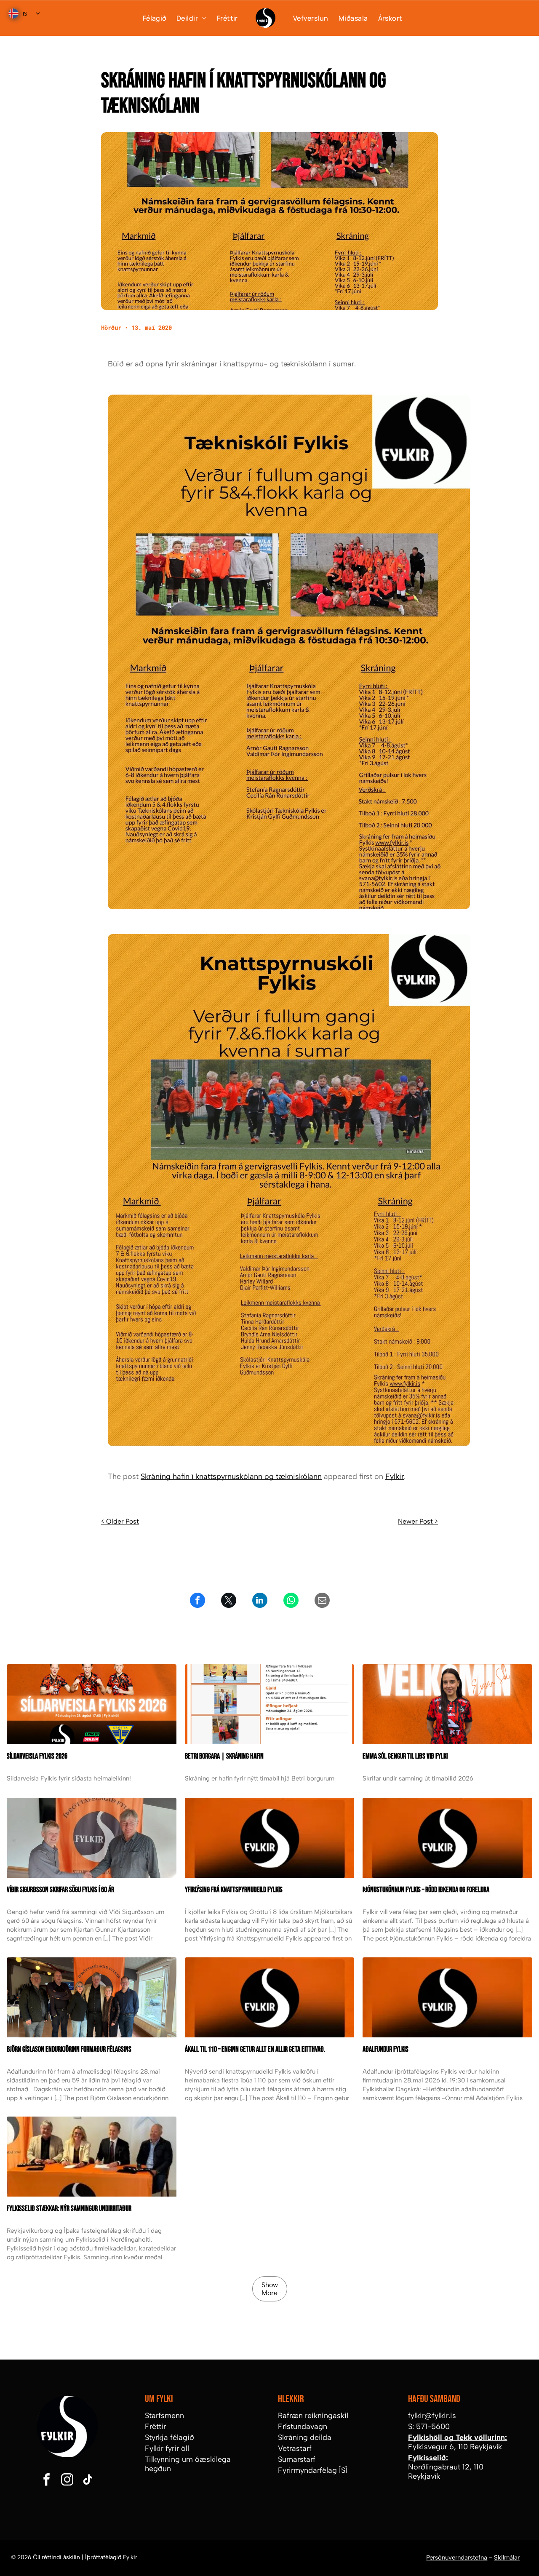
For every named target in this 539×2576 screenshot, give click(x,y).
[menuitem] (149, 18)
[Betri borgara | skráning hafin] (270, 1704)
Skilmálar (507, 2557)
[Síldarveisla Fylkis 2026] (92, 1704)
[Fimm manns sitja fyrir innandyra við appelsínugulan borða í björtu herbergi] (92, 1997)
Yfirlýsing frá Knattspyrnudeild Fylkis (234, 1890)
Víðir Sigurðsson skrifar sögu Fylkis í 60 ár (60, 1890)
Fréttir (155, 2427)
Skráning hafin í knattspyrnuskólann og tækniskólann (231, 1476)
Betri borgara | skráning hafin (224, 1756)
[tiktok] (88, 2481)
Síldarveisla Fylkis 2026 (37, 1756)
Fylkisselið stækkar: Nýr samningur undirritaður (69, 2209)
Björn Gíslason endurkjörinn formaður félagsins (69, 2049)
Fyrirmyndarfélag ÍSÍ (313, 2470)
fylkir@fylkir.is (432, 2416)
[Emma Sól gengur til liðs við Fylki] (447, 1704)
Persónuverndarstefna (457, 2557)
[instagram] (67, 2481)
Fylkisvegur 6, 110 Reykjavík (455, 2447)
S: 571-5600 (429, 2427)
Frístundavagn (303, 2427)
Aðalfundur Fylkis (386, 2049)
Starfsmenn (164, 2416)
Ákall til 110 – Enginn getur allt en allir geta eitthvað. (255, 2049)
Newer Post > (418, 1521)
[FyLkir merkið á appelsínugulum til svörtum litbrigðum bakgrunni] (270, 1997)
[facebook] (46, 2481)
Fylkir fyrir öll (167, 2448)
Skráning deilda (305, 2437)
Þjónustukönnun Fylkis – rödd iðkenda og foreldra (426, 1890)
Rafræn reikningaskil (313, 2416)
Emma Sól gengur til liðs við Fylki (405, 1756)
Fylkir (395, 1476)
